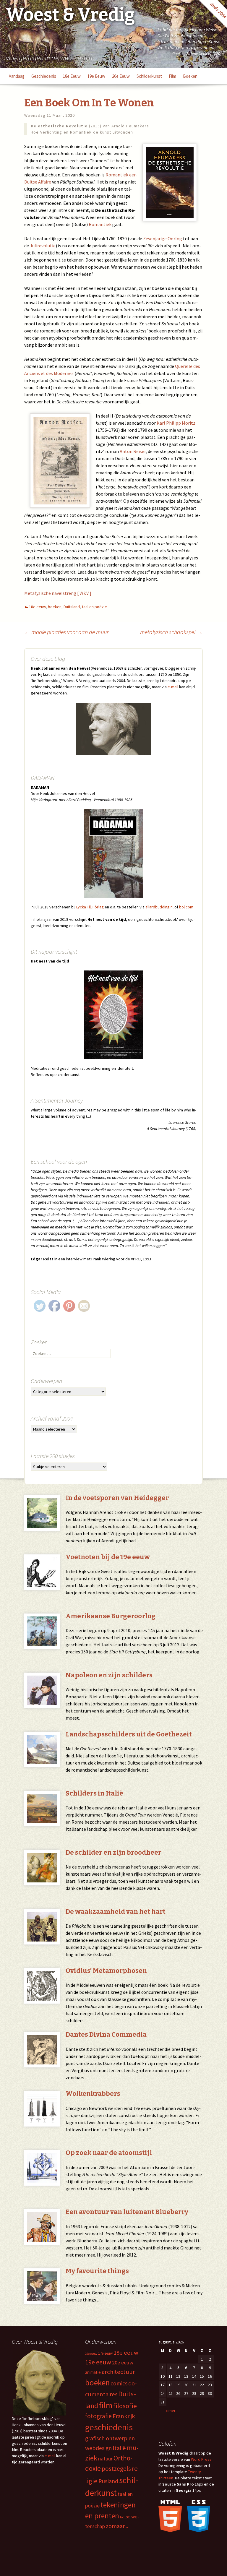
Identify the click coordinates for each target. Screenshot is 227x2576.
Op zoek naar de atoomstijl (109, 2153)
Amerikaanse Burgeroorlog (111, 1616)
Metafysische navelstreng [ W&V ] (58, 593)
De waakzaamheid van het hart (116, 1912)
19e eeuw (96, 76)
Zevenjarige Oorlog (163, 238)
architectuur (118, 2372)
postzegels (116, 2469)
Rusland (108, 2481)
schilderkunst (149, 76)
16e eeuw (91, 2354)
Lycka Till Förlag (90, 907)
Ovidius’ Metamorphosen (106, 1971)
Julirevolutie (43, 246)
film (172, 76)
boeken (190, 76)
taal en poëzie (94, 607)
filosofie (125, 2406)
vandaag (17, 76)
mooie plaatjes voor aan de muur (66, 632)
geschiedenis (44, 76)
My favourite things (97, 2271)
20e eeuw (121, 76)
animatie (93, 2372)
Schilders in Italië (94, 1793)
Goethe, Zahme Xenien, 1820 (196, 53)
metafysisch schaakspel (171, 632)
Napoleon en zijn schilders (109, 1675)
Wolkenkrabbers (93, 2094)
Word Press (201, 2459)
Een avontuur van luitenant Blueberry (127, 2212)
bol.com (186, 907)
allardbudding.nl (159, 907)
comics (119, 2383)
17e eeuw (105, 2353)
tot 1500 (125, 2517)
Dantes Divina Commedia (106, 2034)
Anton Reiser (133, 451)
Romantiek (100, 224)
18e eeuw (72, 76)
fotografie (98, 2416)
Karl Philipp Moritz (176, 423)
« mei (170, 2411)
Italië (119, 2448)
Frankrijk (124, 2416)
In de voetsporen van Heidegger (117, 1498)
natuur (105, 2459)
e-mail (173, 687)
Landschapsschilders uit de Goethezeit (129, 1734)
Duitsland (72, 607)
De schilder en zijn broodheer (113, 1852)
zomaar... (117, 2526)
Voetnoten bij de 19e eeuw (108, 1557)
